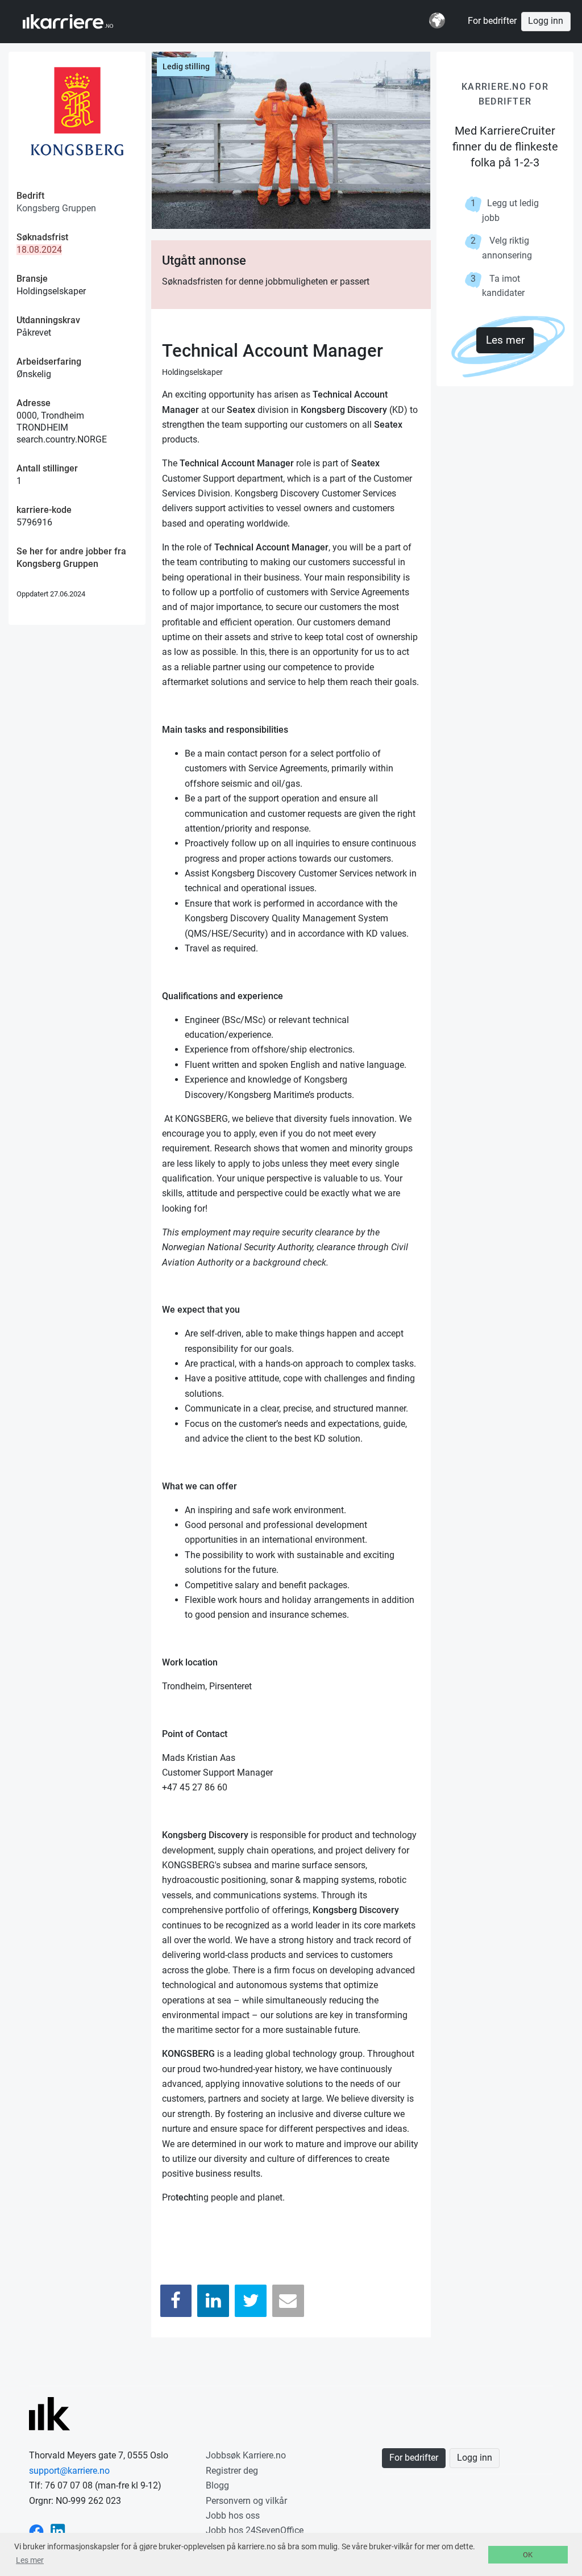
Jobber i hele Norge (79, 22)
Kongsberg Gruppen (56, 208)
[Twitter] (251, 2301)
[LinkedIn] (213, 2301)
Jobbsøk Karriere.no (246, 2455)
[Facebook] (176, 2301)
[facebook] (36, 2530)
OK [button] (528, 2555)
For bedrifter (492, 21)
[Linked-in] (58, 2530)
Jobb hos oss (233, 2516)
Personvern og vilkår (246, 2501)
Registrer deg (232, 2471)
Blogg (217, 2485)
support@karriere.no (69, 2471)
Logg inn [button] (546, 21)
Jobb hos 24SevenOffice (255, 2530)
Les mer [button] (30, 2560)
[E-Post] (288, 2301)
